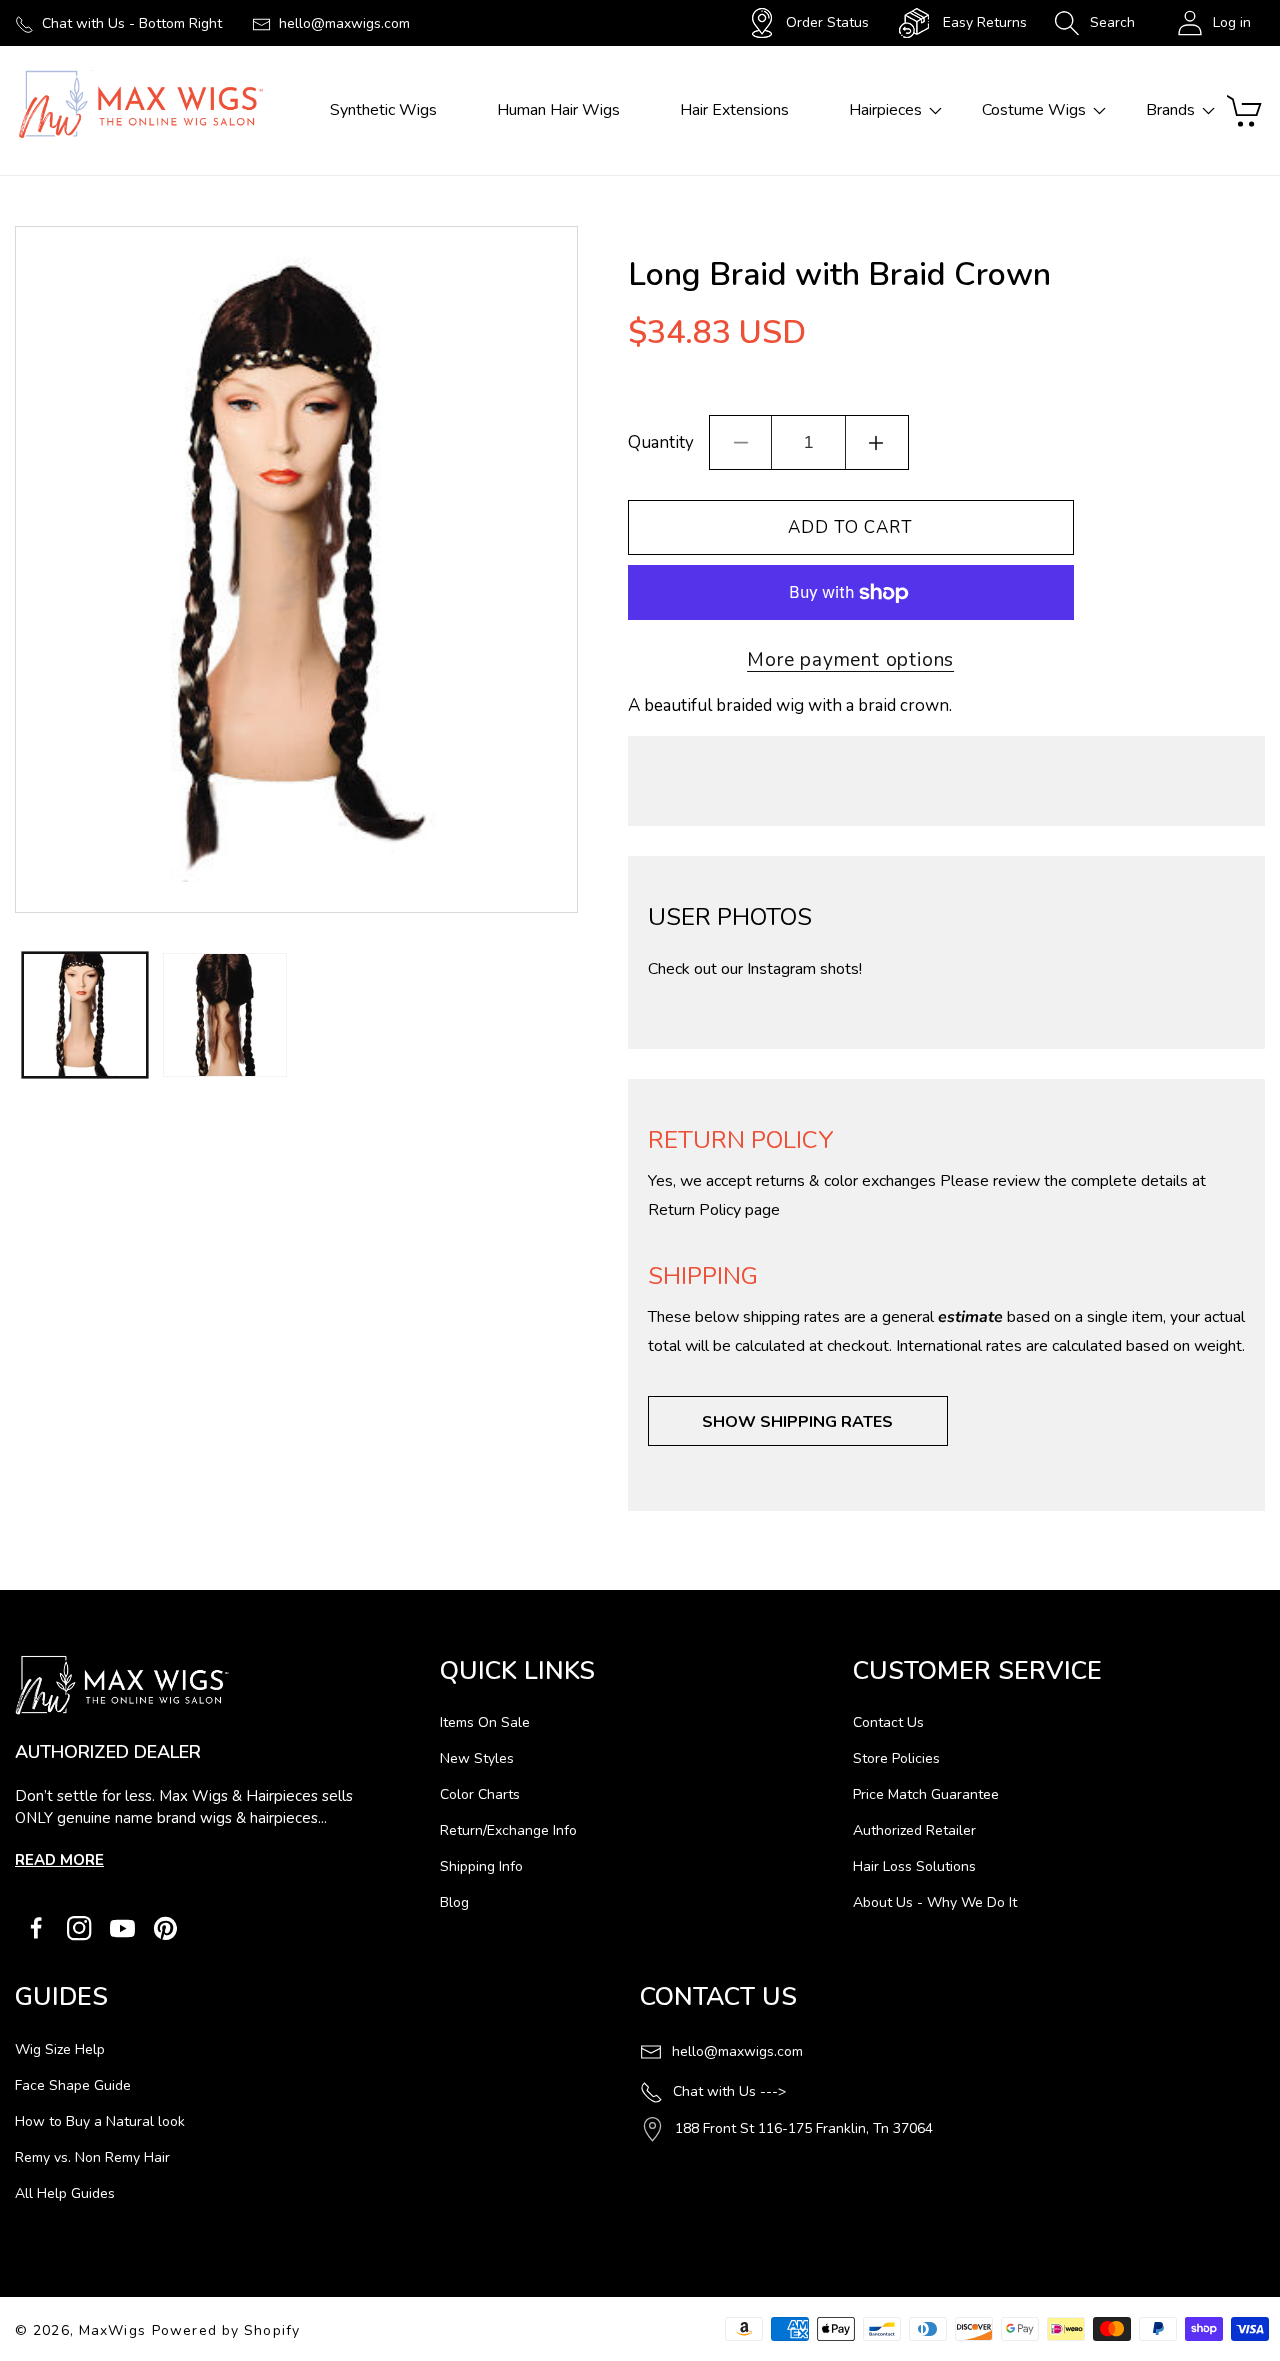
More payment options (850, 660)
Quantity (661, 442)
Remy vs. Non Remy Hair (92, 2157)
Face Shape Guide (73, 2085)
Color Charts (480, 1794)
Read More (59, 1860)
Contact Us (888, 1722)
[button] (1094, 23)
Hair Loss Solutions (914, 1866)
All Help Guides (65, 2193)
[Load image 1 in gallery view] (85, 1015)
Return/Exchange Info (508, 1830)
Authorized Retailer (914, 1830)
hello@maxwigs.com (344, 23)
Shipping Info (481, 1866)
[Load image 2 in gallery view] (225, 1015)
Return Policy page (714, 1210)
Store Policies (896, 1758)
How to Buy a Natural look (100, 2121)
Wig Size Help (60, 2049)
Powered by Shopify (226, 2330)
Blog (454, 1902)
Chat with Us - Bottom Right (132, 23)
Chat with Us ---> (729, 2091)
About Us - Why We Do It (935, 1902)
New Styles (477, 1758)
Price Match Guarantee (926, 1794)
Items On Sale (485, 1722)
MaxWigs (112, 2330)
